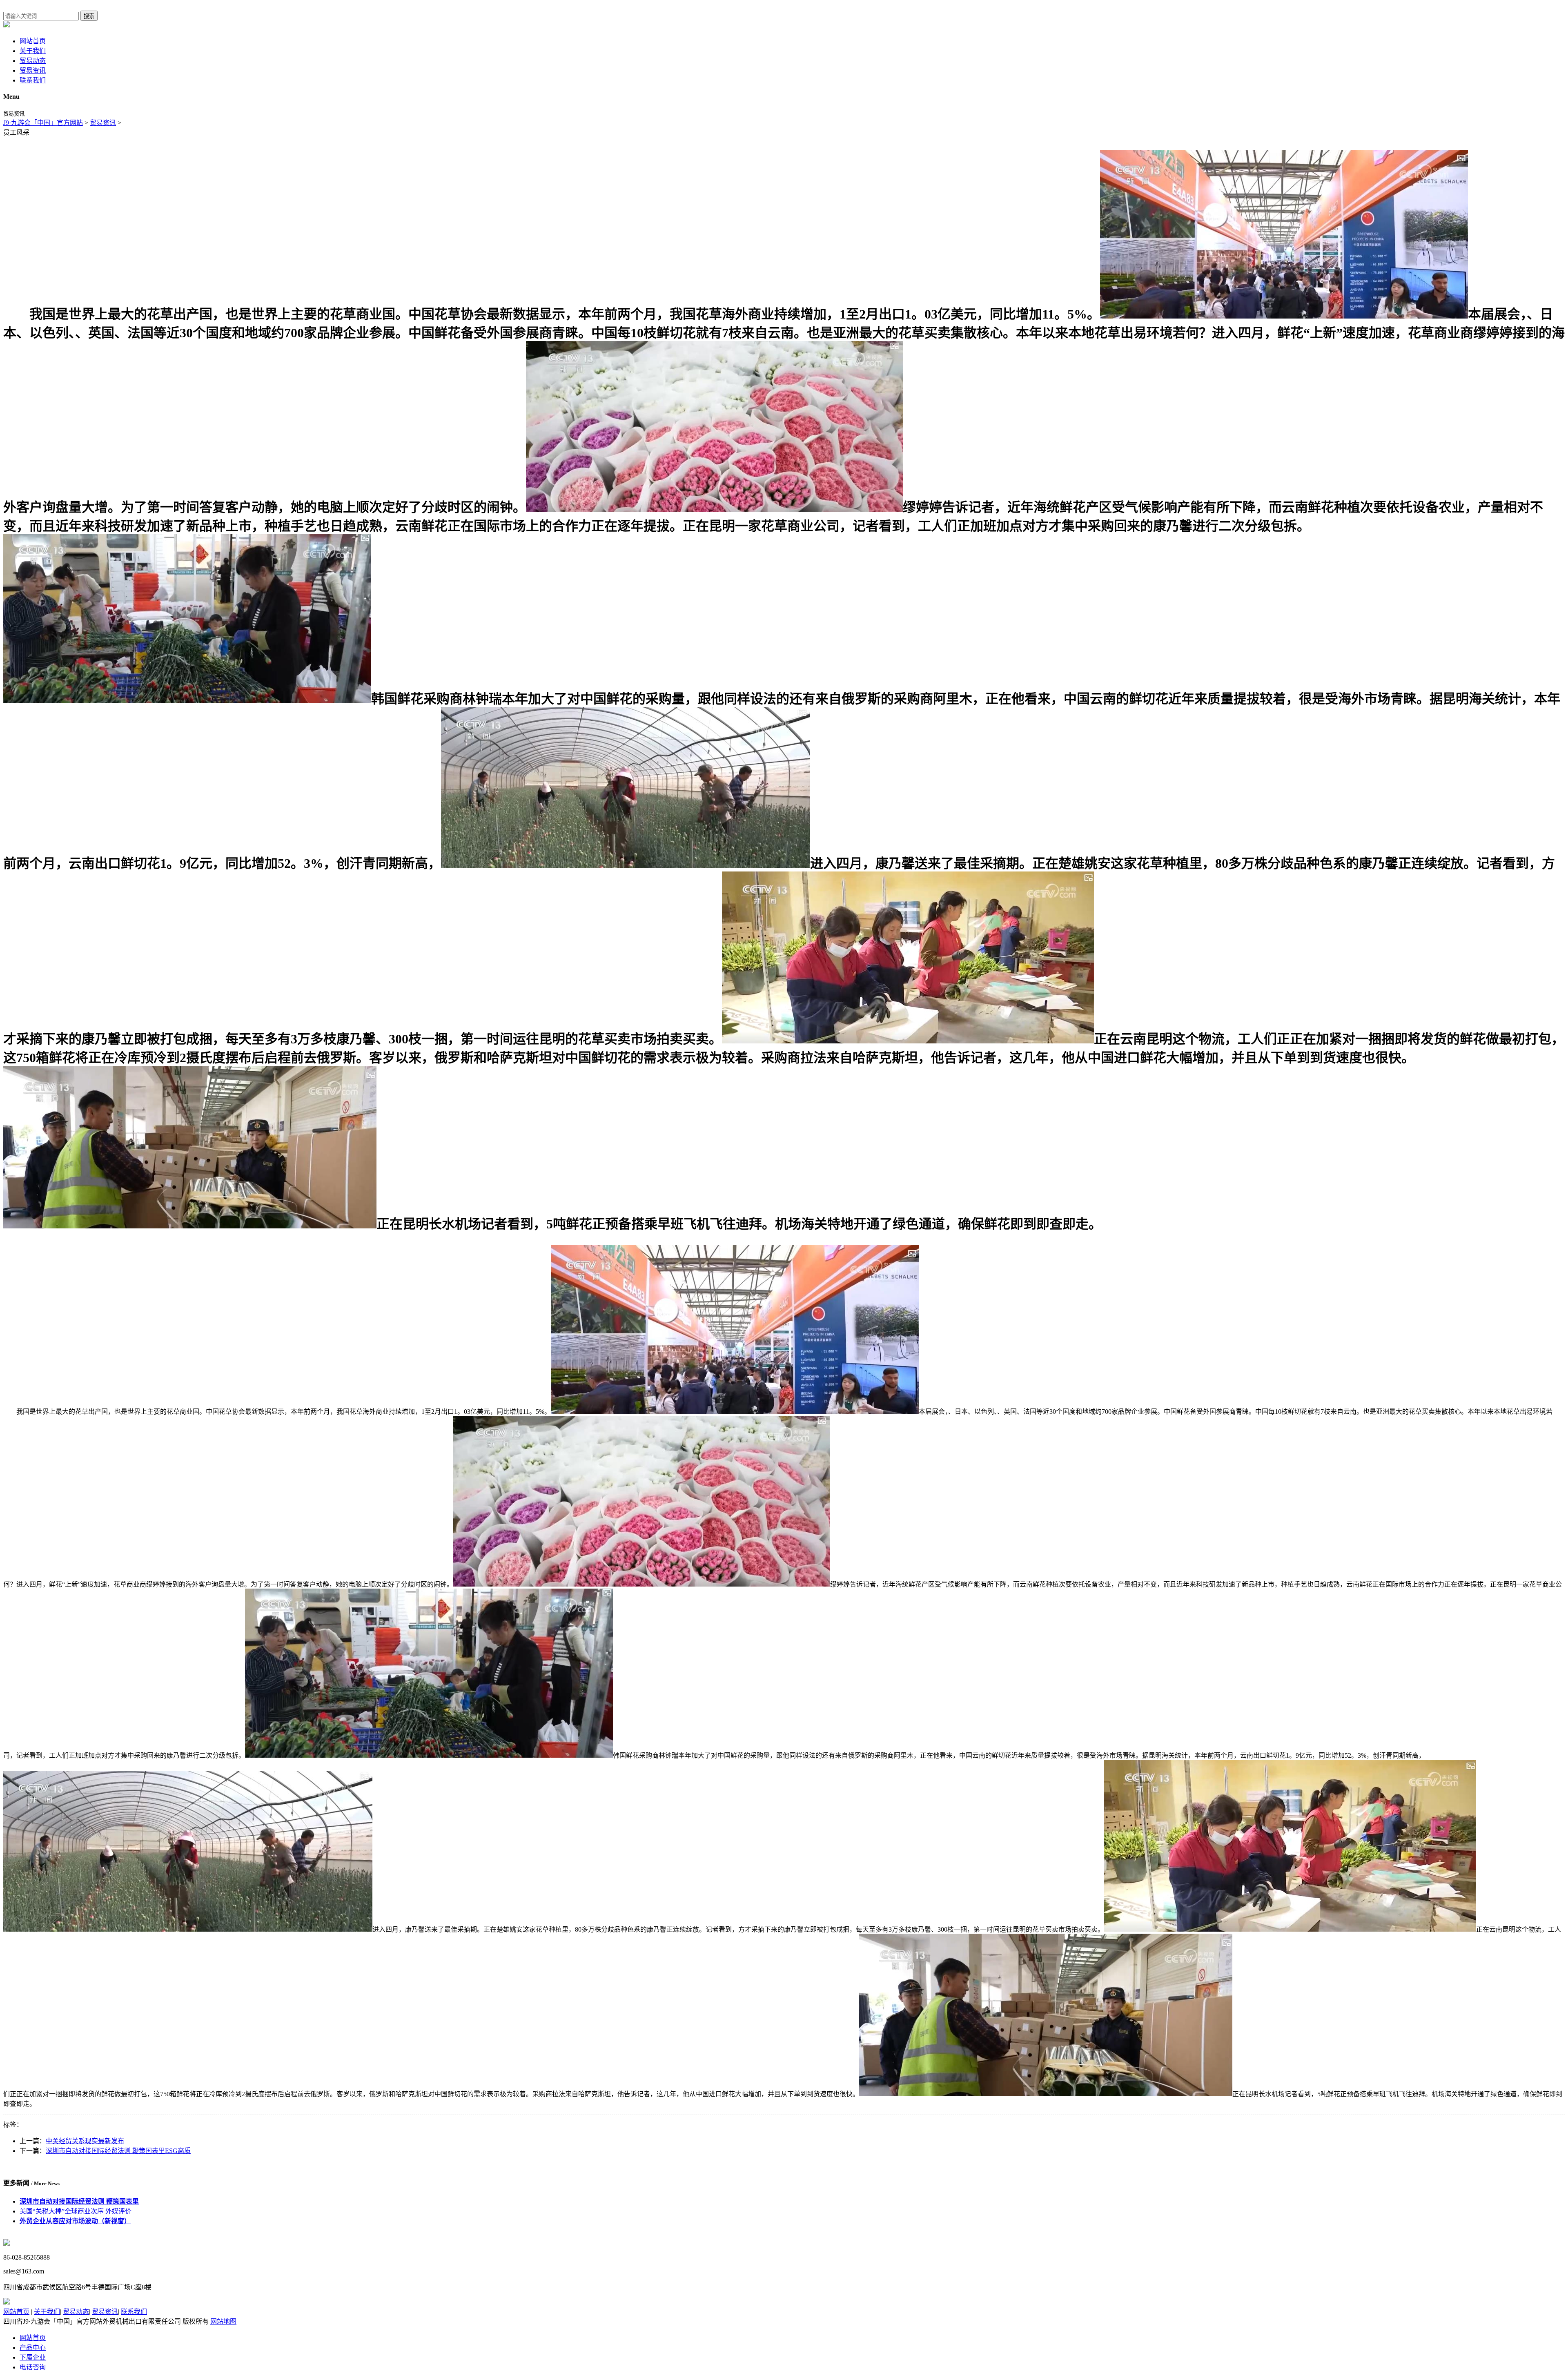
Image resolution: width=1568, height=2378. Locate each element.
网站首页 (33, 41)
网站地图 (223, 2321)
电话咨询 (33, 2367)
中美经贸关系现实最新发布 (85, 2141)
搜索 (89, 16)
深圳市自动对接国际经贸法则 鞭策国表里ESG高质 (118, 2151)
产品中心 (33, 2348)
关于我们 (33, 51)
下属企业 (33, 2357)
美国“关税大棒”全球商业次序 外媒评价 (76, 2211)
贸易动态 (33, 61)
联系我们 (33, 80)
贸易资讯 (33, 70)
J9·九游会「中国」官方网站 (43, 123)
